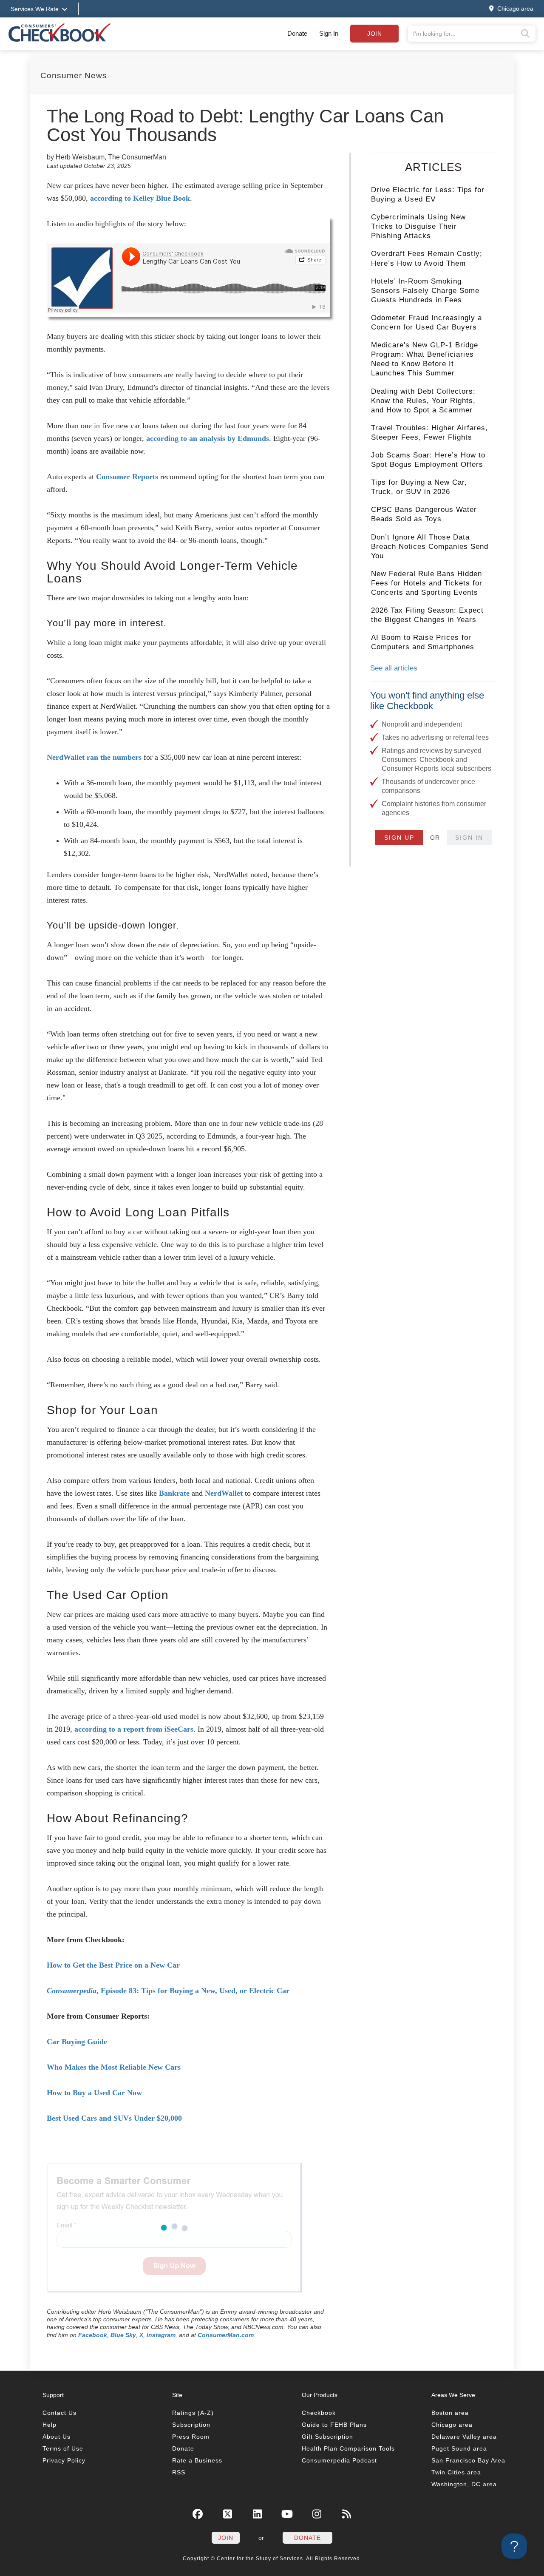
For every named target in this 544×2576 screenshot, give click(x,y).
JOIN (226, 2538)
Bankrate (174, 1493)
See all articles (394, 668)
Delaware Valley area (464, 2437)
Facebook (93, 2335)
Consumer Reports (127, 477)
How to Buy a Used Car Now (99, 2093)
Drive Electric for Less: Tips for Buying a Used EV (428, 195)
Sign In (329, 33)
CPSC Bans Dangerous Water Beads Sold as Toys (424, 514)
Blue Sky (123, 2335)
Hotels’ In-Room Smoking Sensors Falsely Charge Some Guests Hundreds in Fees (425, 291)
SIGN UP (399, 838)
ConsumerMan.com (226, 2335)
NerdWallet (224, 1493)
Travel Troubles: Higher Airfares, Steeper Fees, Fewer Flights (429, 433)
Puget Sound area (459, 2448)
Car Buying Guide (77, 2042)
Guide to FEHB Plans (334, 2425)
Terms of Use (63, 2448)
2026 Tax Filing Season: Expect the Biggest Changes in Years (427, 615)
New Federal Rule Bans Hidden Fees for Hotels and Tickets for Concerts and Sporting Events (427, 583)
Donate (297, 33)
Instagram (161, 2335)
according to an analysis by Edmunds (208, 438)
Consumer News (74, 75)
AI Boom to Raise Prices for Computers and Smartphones (423, 642)
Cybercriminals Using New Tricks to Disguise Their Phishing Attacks (418, 226)
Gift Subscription (327, 2437)
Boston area (450, 2413)
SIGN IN (469, 838)
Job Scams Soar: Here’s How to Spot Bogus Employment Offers (428, 460)
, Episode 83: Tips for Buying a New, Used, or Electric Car (168, 1991)
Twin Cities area (456, 2472)
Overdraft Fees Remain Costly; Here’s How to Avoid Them (427, 258)
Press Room (191, 2437)
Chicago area (452, 2425)
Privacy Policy (64, 2460)
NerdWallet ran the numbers (94, 757)
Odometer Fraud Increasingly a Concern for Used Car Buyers (426, 322)
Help (50, 2425)
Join (374, 34)
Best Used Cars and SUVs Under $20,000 (114, 2118)
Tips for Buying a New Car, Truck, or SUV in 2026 (419, 487)
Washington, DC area (464, 2484)
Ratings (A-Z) (193, 2413)
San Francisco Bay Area (468, 2460)
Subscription (191, 2425)
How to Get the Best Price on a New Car (113, 1965)
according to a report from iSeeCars (134, 1729)
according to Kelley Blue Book (140, 198)
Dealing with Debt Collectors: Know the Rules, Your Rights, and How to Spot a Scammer (423, 401)
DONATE (307, 2538)
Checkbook (319, 2413)
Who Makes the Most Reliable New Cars (114, 2067)
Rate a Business (197, 2460)
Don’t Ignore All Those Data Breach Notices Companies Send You (430, 547)
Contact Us (59, 2413)
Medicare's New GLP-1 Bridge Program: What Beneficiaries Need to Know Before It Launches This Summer (425, 359)
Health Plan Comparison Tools (348, 2448)
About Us (57, 2437)
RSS (179, 2472)
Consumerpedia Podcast (339, 2460)
